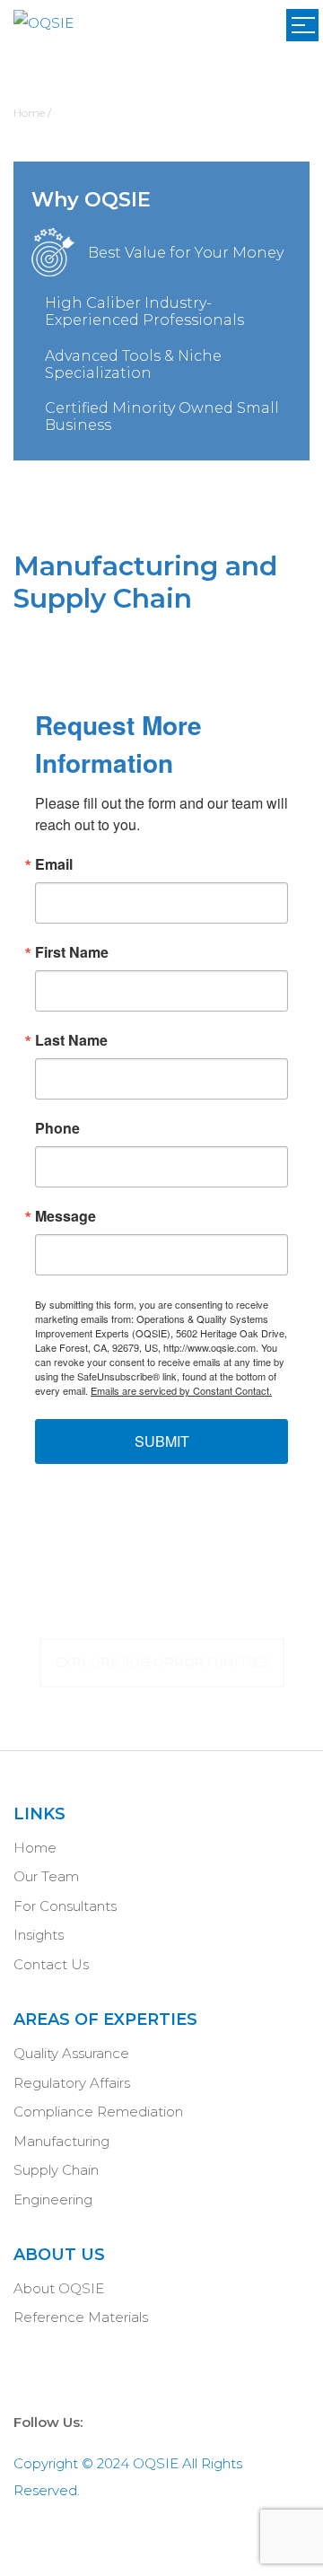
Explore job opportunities (162, 1662)
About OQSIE (59, 2288)
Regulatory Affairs (72, 2083)
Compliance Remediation (98, 2112)
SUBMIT (162, 1441)
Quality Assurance (71, 2053)
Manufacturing (61, 2141)
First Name (72, 952)
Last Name (71, 1040)
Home (35, 1848)
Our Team (46, 1876)
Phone (57, 1128)
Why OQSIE (91, 200)
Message (65, 1216)
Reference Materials (81, 2317)
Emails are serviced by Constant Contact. (181, 1390)
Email (54, 864)
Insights (39, 1935)
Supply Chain (56, 2170)
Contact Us (51, 1964)
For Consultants (65, 1906)
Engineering (53, 2199)
